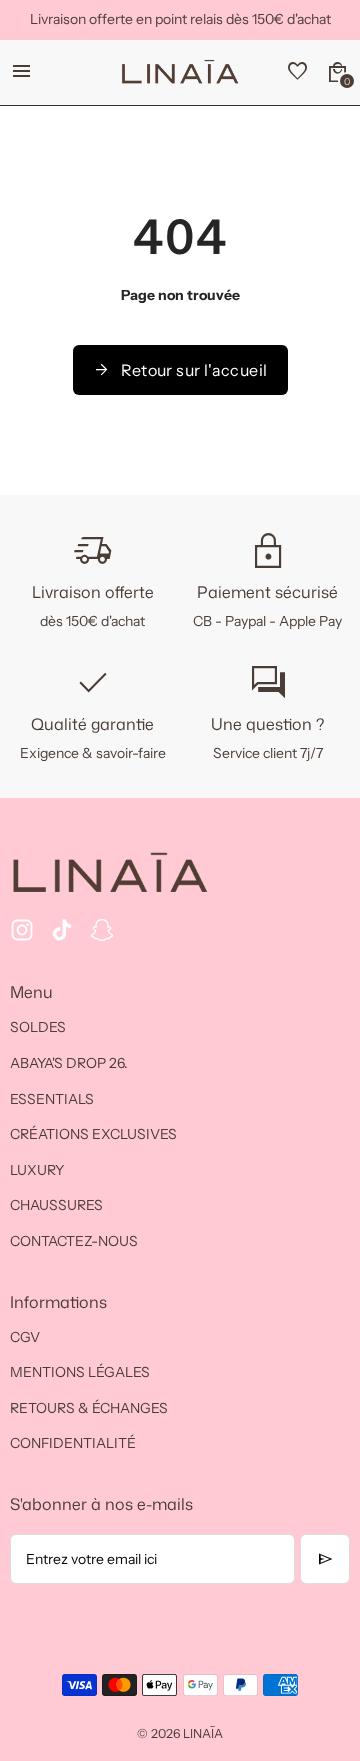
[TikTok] (62, 930)
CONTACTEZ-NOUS (74, 1241)
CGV (25, 1337)
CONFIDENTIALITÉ (73, 1443)
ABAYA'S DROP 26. (69, 1063)
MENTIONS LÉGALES (80, 1372)
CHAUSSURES (56, 1205)
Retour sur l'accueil (180, 370)
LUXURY (37, 1170)
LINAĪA (203, 1733)
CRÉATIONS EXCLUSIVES (93, 1134)
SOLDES (38, 1027)
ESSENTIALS (52, 1099)
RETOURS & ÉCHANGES (89, 1408)
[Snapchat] (102, 930)
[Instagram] (22, 930)
